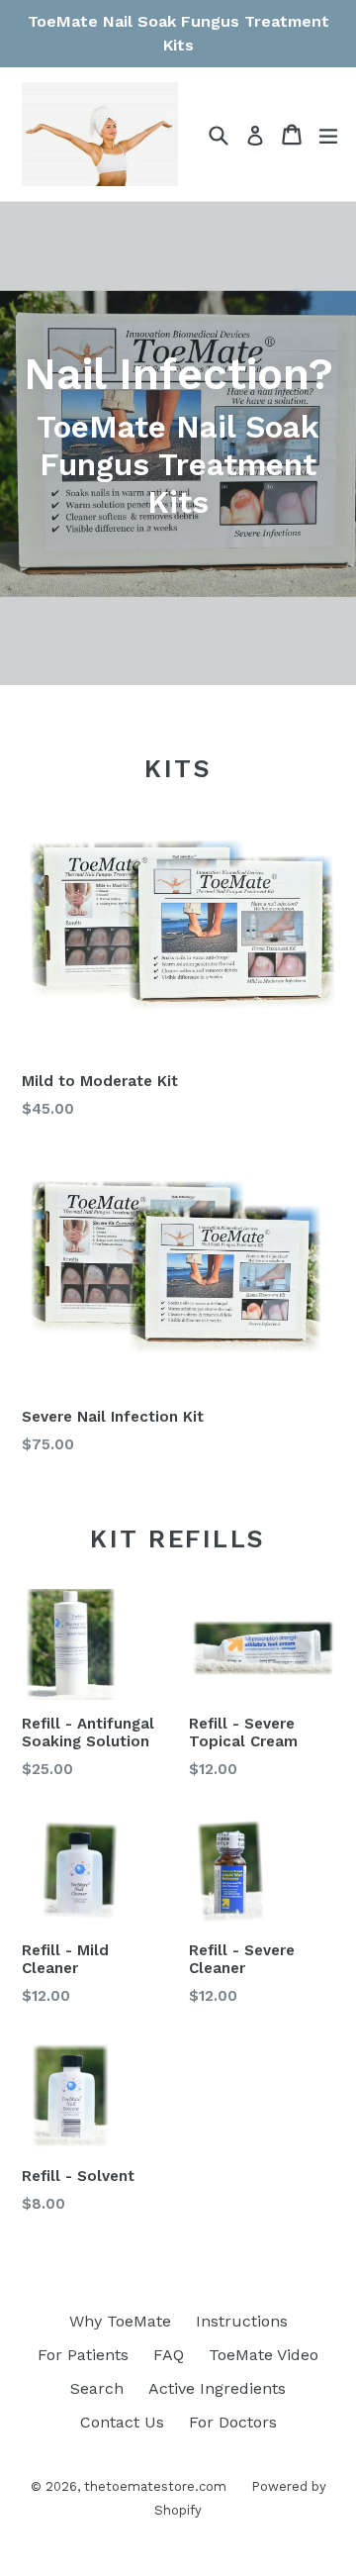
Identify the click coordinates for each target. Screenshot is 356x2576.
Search (97, 2388)
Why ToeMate (120, 2321)
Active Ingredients (217, 2388)
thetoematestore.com (155, 2486)
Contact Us (122, 2422)
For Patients (83, 2355)
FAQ (169, 2355)
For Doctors (233, 2422)
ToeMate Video (264, 2355)
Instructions (242, 2321)
